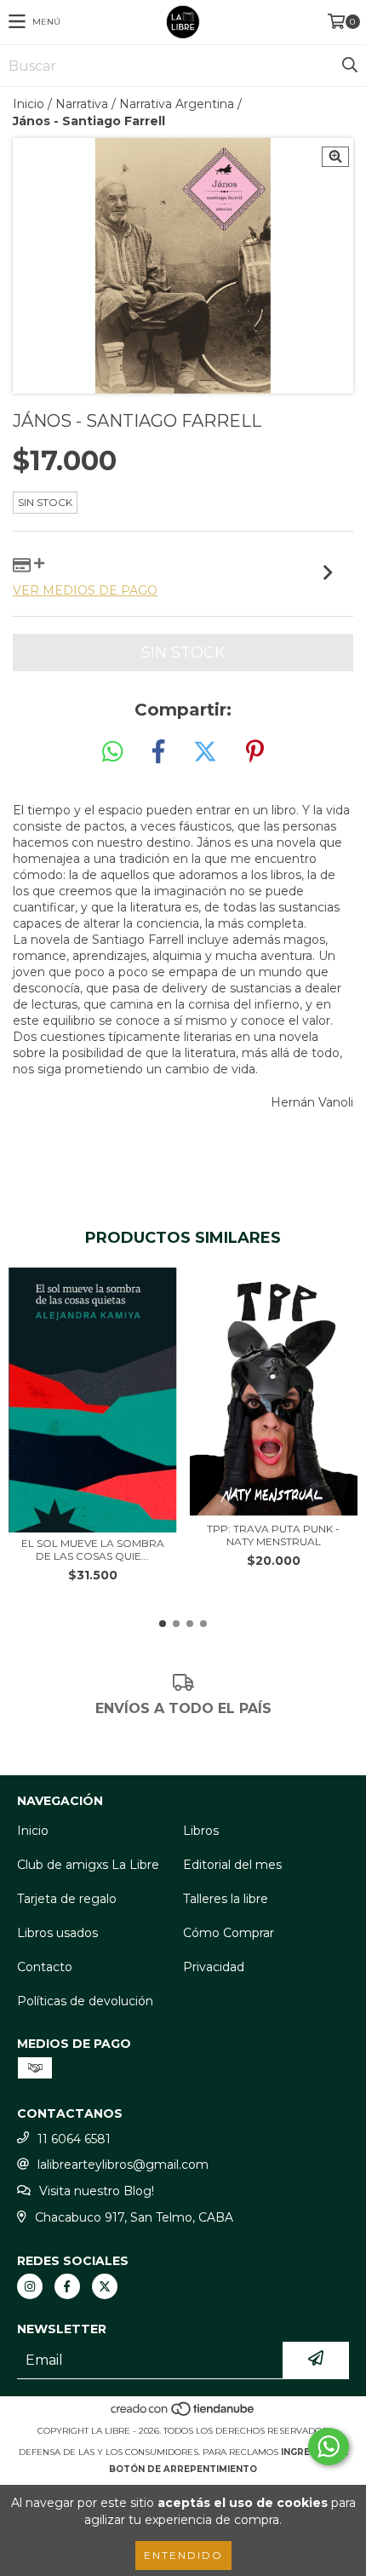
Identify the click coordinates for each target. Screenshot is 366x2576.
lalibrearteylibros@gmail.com (123, 2165)
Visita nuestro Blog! (97, 2191)
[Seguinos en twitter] (105, 2286)
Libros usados (57, 1933)
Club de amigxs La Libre (88, 1865)
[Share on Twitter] (205, 752)
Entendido (183, 2555)
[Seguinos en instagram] (30, 2286)
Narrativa (82, 104)
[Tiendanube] (183, 2414)
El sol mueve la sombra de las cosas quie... (93, 1550)
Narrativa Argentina (177, 104)
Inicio (29, 104)
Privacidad (214, 1967)
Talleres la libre (226, 1899)
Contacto (45, 1967)
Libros (201, 1831)
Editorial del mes (232, 1865)
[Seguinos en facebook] (67, 2286)
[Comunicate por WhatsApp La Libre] (329, 2447)
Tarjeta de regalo (67, 1899)
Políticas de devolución (85, 2001)
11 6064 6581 (74, 2139)
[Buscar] (349, 66)
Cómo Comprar (229, 1933)
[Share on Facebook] (158, 752)
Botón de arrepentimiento (183, 2469)
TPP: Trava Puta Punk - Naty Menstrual (273, 1535)
